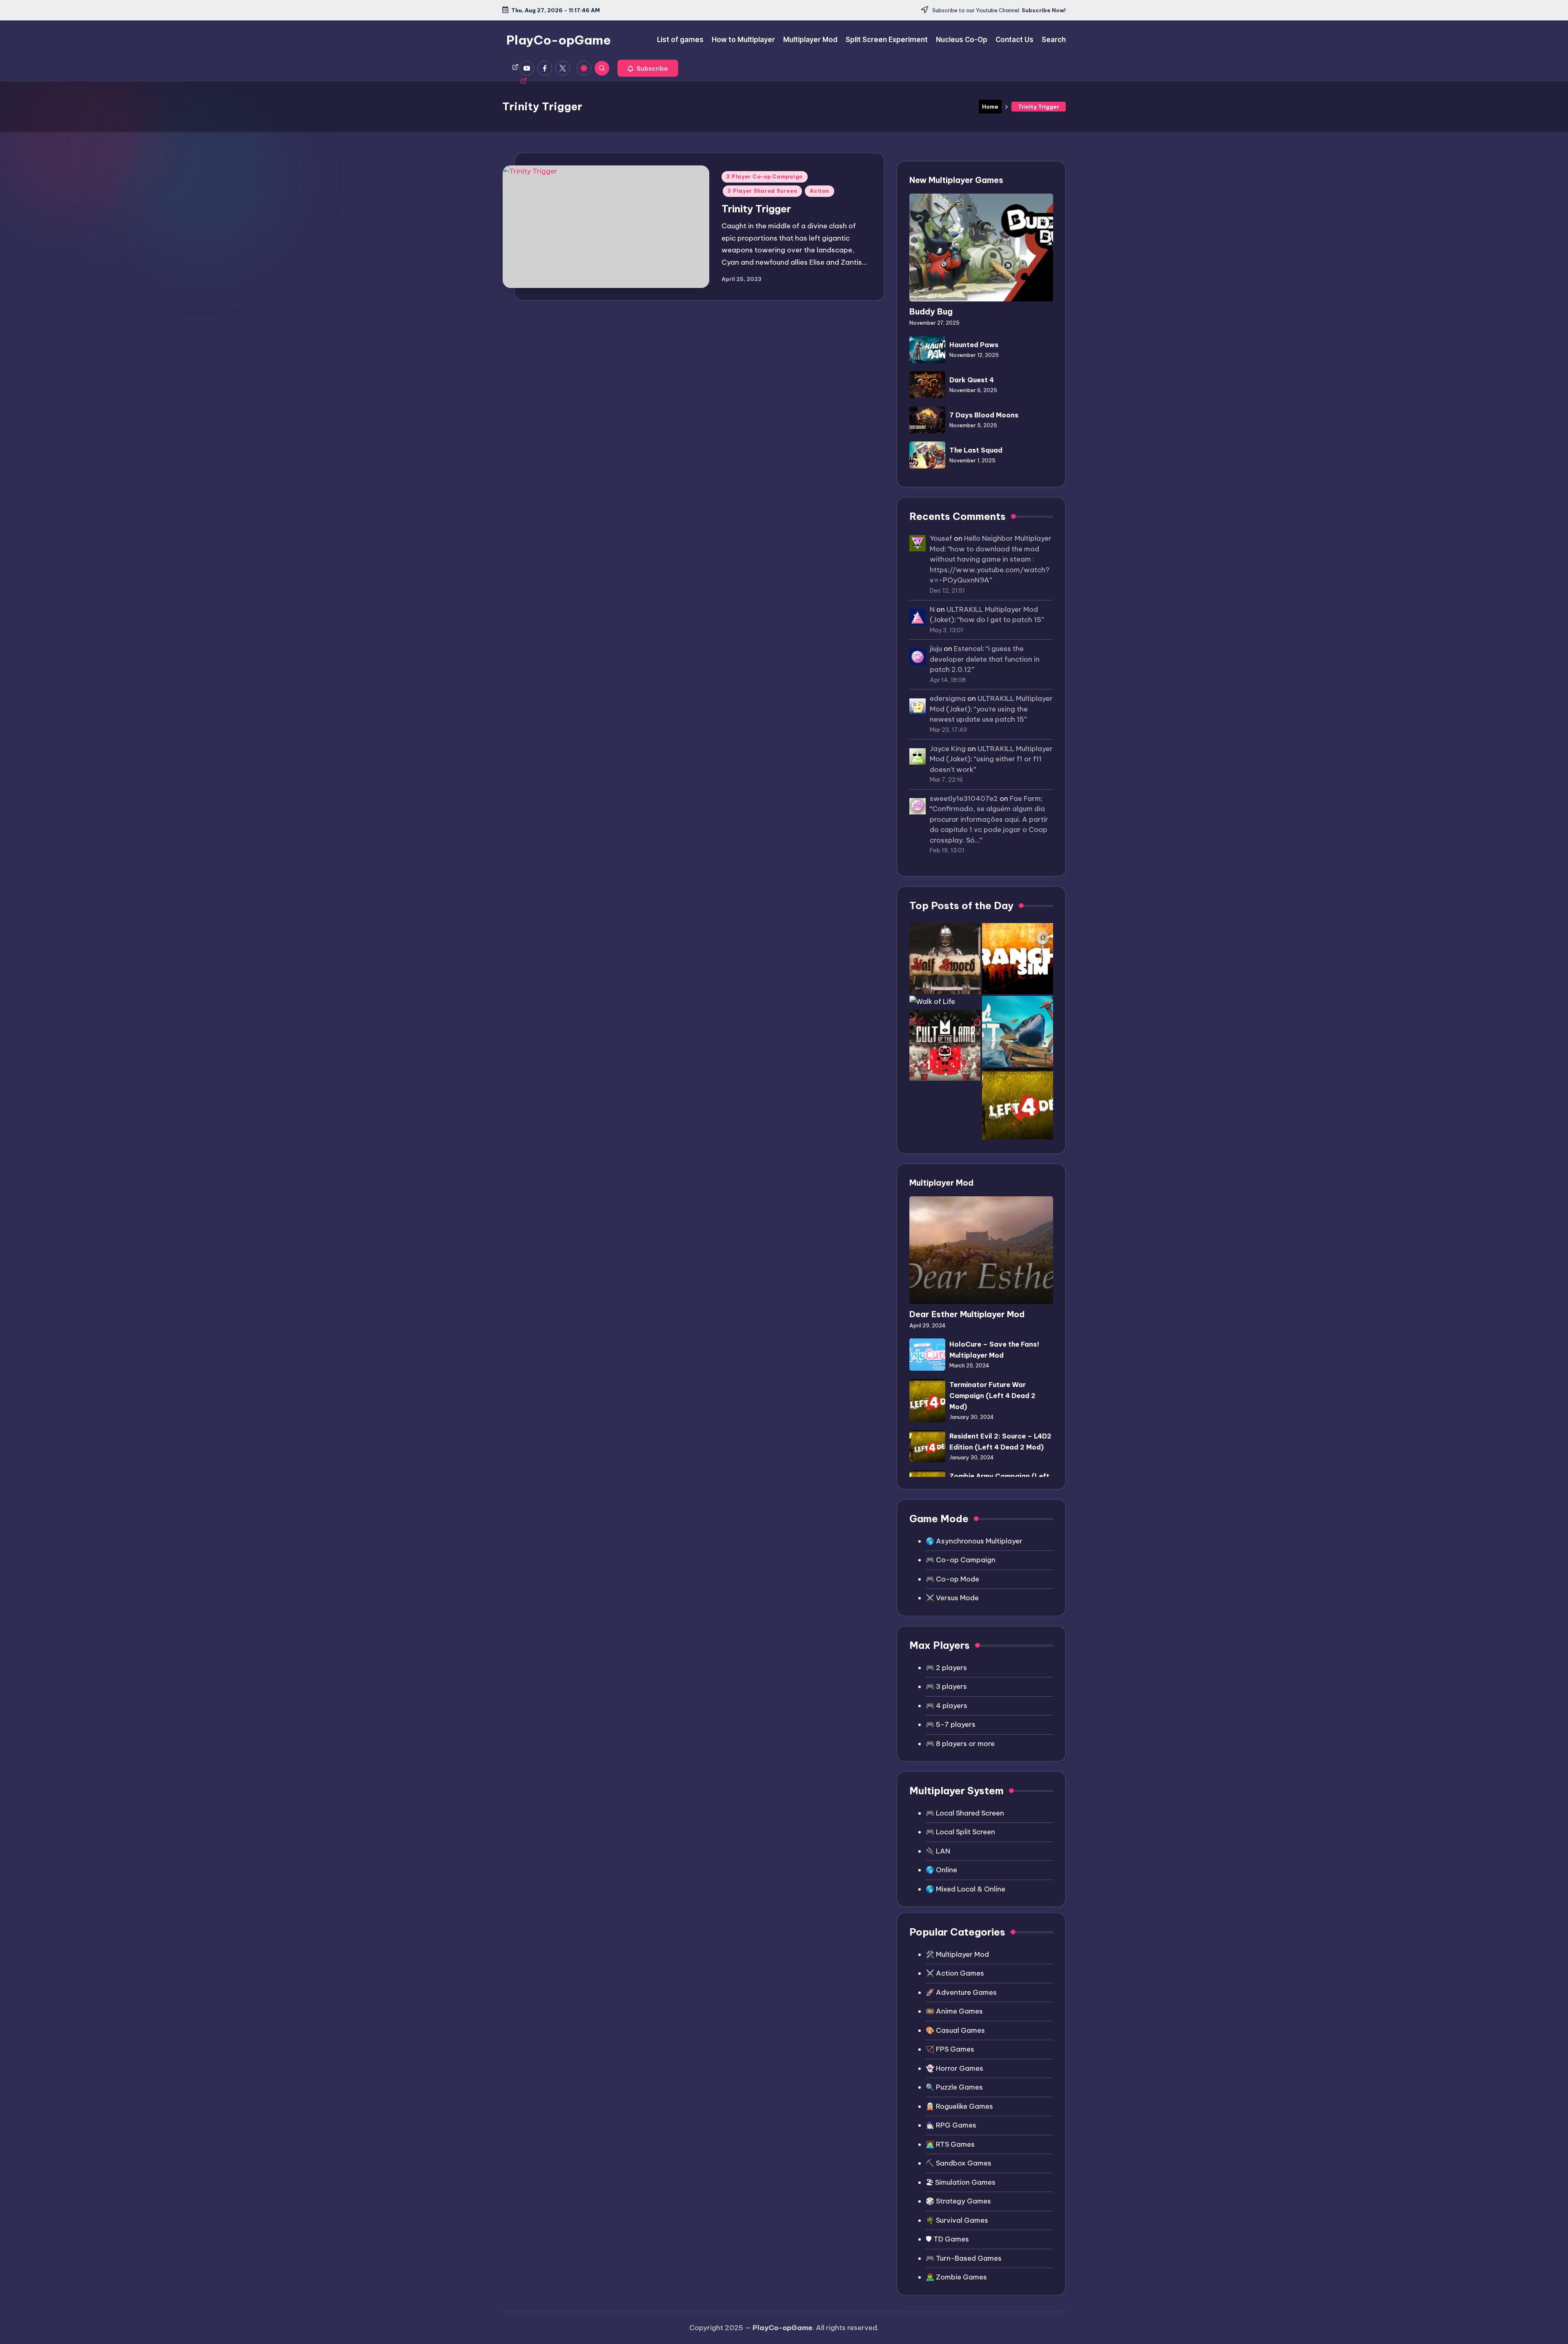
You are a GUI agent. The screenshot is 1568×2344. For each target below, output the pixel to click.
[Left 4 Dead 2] (1018, 1104)
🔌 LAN (938, 1851)
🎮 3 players (946, 1686)
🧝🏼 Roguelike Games (959, 2106)
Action (819, 191)
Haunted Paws (974, 345)
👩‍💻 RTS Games (950, 2144)
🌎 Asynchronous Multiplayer (974, 1541)
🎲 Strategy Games (958, 2201)
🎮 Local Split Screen (960, 1832)
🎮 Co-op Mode (952, 1579)
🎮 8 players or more (960, 1744)
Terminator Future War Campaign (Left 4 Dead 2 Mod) (992, 1396)
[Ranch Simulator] (1018, 959)
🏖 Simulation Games (961, 2182)
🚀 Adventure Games (961, 1992)
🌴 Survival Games (957, 2220)
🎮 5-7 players (951, 1724)
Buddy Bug (931, 311)
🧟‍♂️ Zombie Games (956, 2277)
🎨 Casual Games (955, 2030)
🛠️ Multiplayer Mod (957, 1954)
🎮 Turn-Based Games (964, 2258)
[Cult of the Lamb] (945, 1045)
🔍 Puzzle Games (954, 2087)
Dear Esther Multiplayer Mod (967, 1314)
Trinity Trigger (756, 209)
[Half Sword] (945, 959)
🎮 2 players (946, 1668)
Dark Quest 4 (972, 380)
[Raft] (1018, 1031)
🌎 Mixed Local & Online (966, 1889)
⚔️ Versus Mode (952, 1598)
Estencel (968, 649)
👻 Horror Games (954, 2068)
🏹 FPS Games (950, 2049)
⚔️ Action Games (955, 1973)
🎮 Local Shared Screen (965, 1813)
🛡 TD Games (947, 2239)
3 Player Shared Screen (762, 191)
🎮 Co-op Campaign (961, 1560)
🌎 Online (941, 1870)
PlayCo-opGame (559, 40)
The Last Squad (976, 450)
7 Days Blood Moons (984, 415)
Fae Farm (1025, 798)
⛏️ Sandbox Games (959, 2163)
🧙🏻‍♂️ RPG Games (951, 2125)
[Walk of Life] (932, 1002)
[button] (648, 68)
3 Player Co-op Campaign (765, 177)
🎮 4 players (947, 1706)
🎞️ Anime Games (954, 2011)
